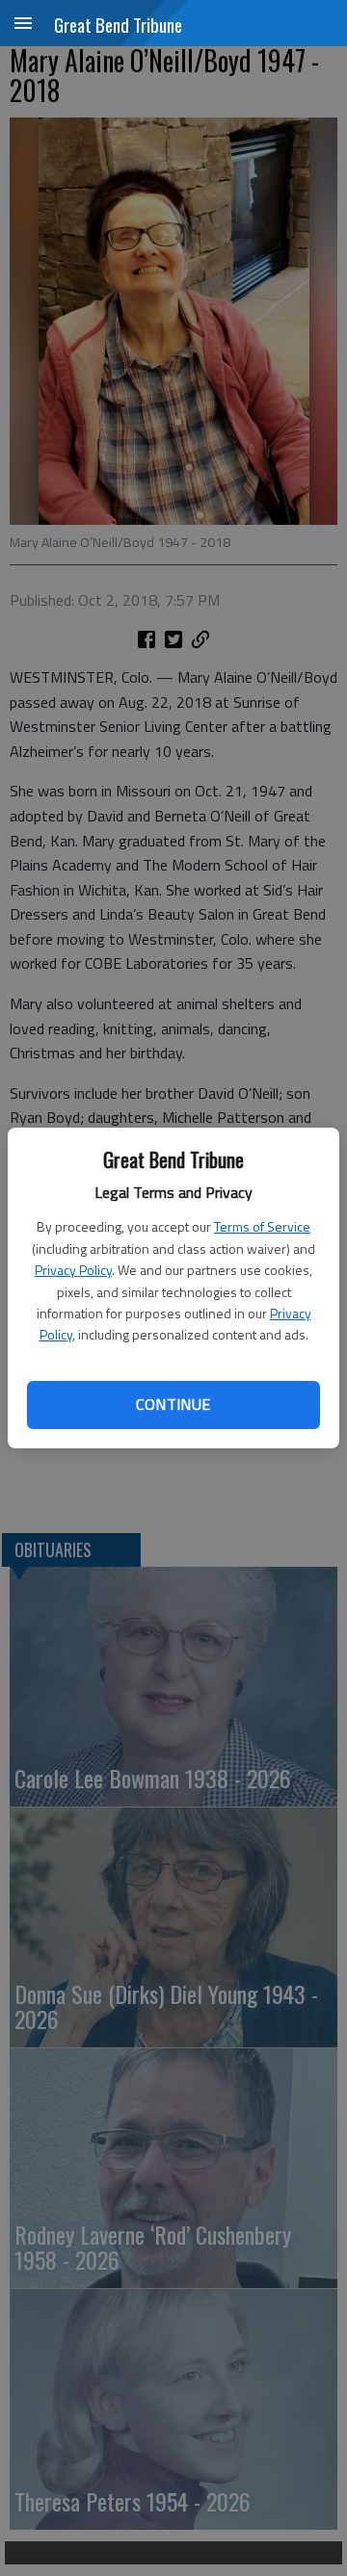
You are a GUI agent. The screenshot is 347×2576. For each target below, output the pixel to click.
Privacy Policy (73, 1270)
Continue (173, 1404)
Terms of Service (262, 1226)
